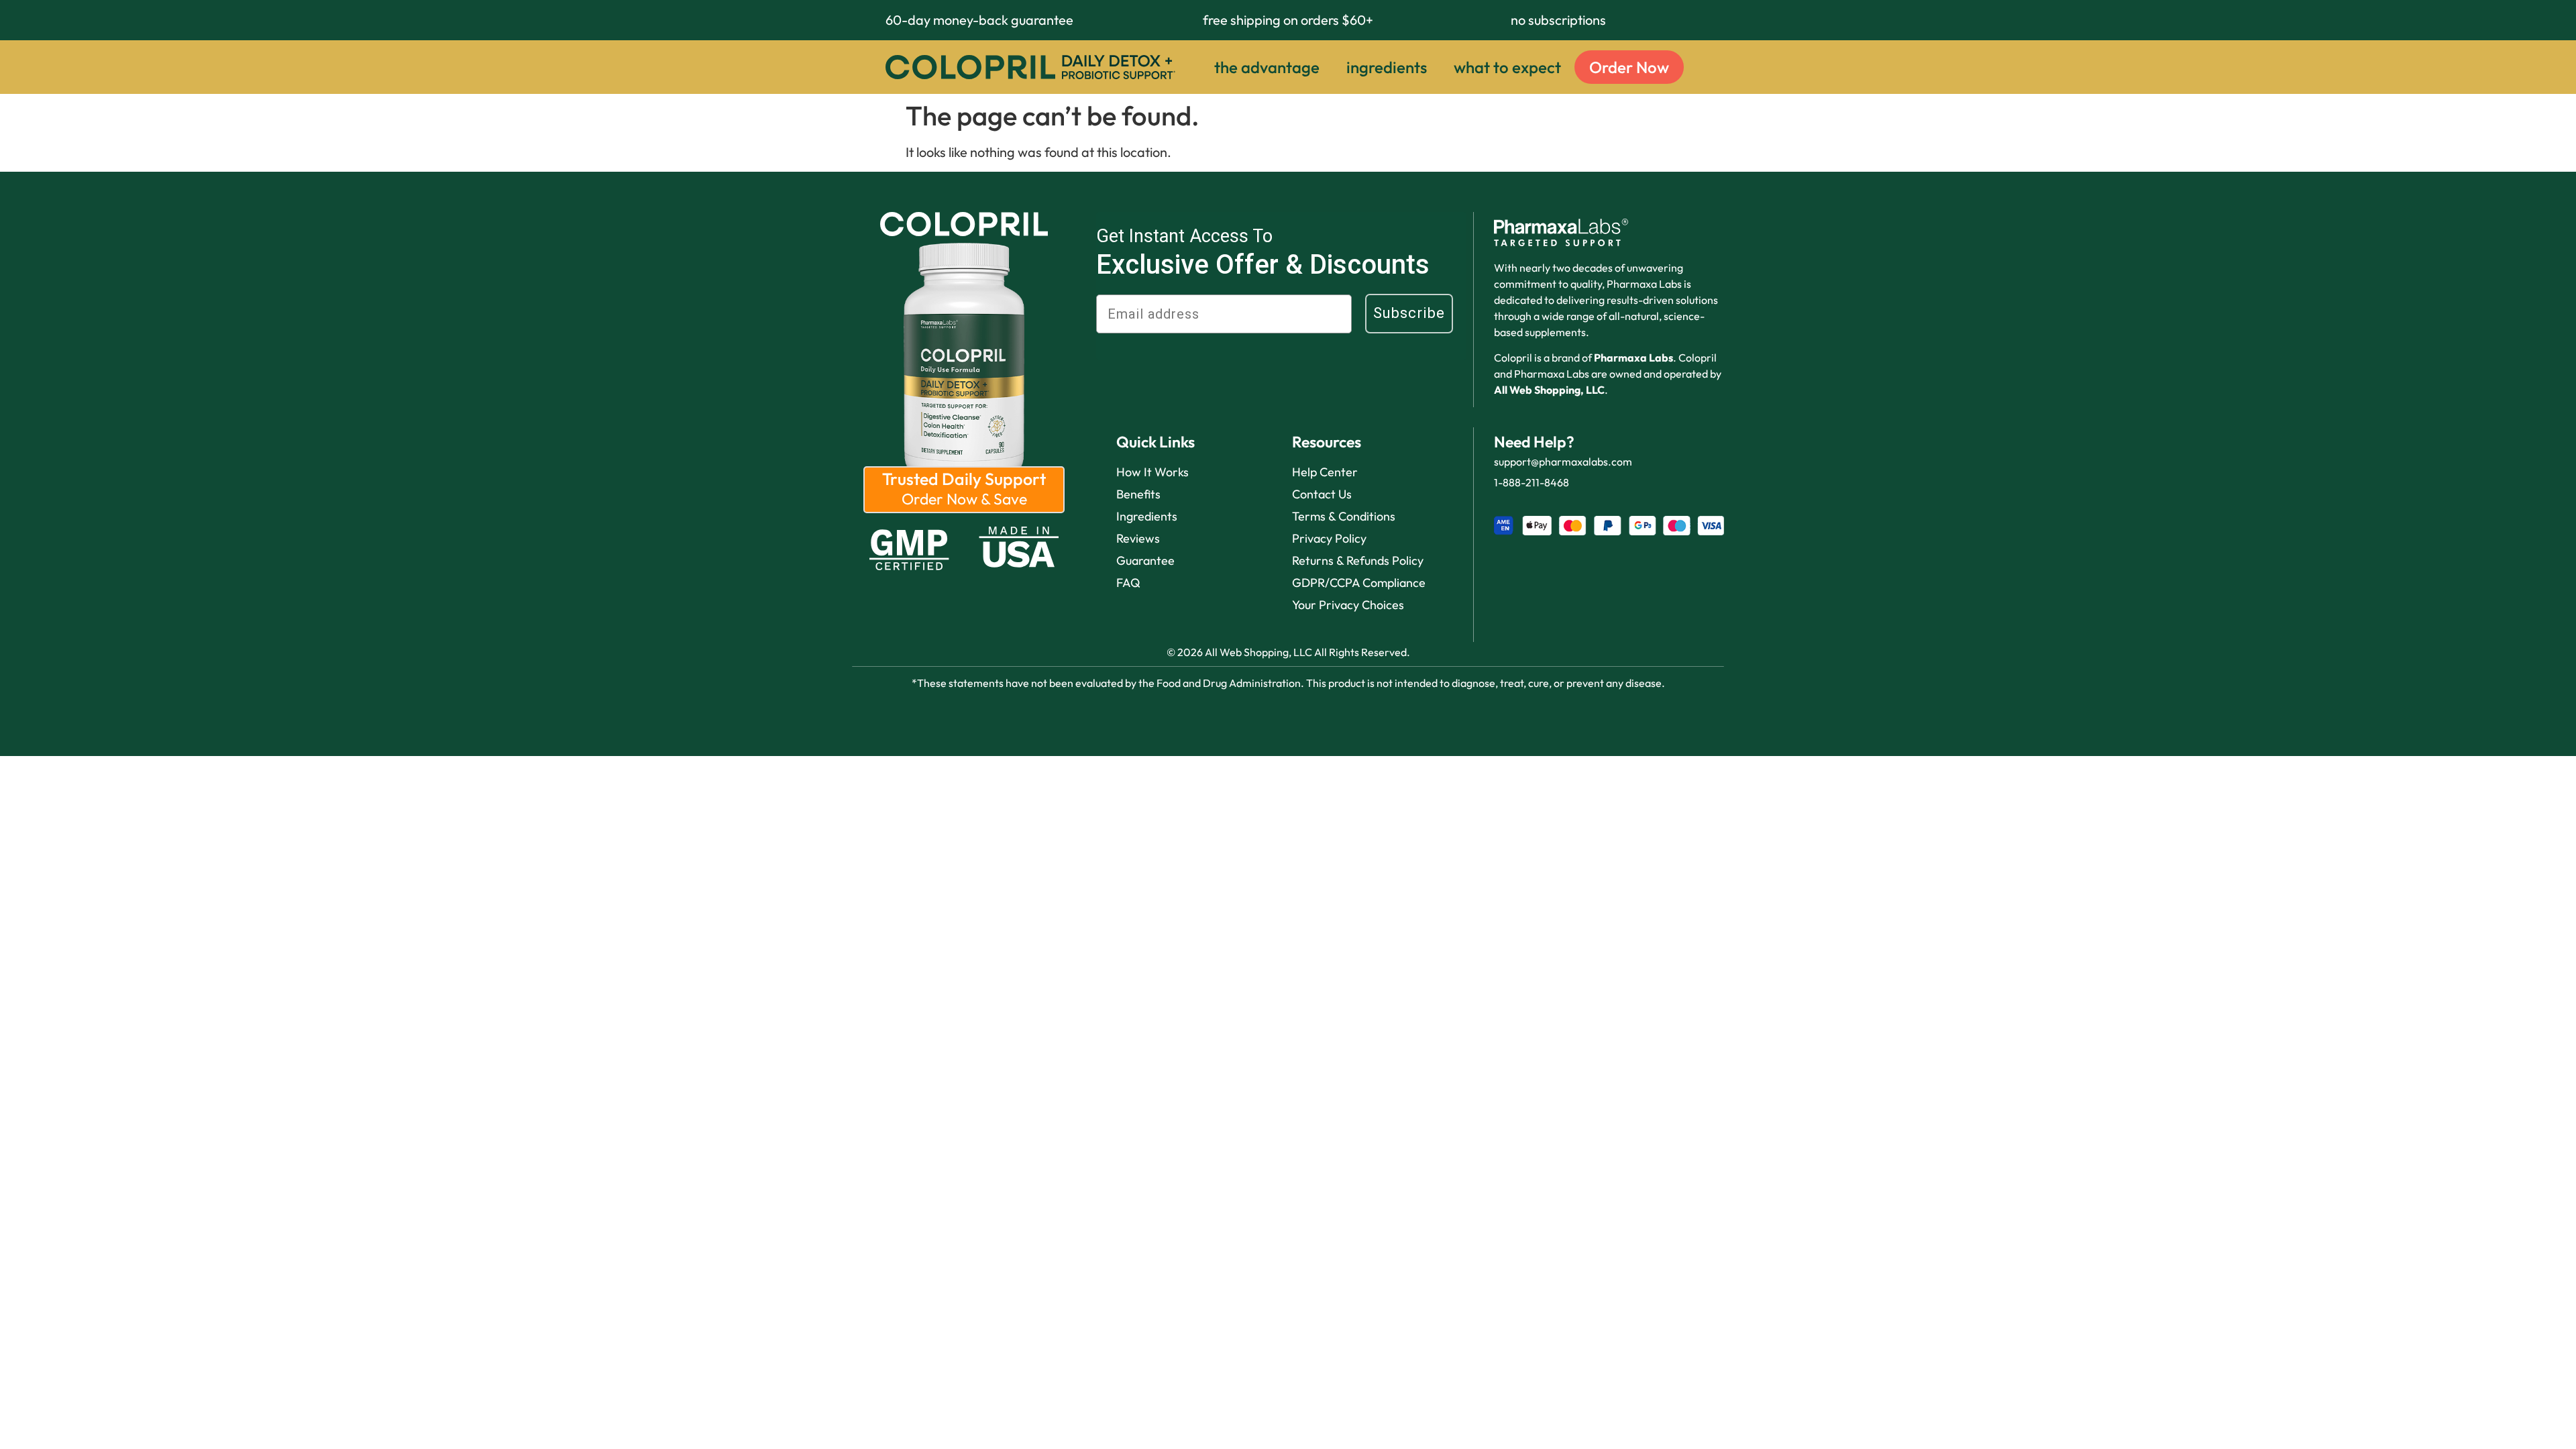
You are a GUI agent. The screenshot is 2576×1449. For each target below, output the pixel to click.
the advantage (1267, 67)
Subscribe (1409, 313)
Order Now (1629, 67)
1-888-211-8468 (1532, 482)
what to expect (1507, 67)
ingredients (1387, 67)
